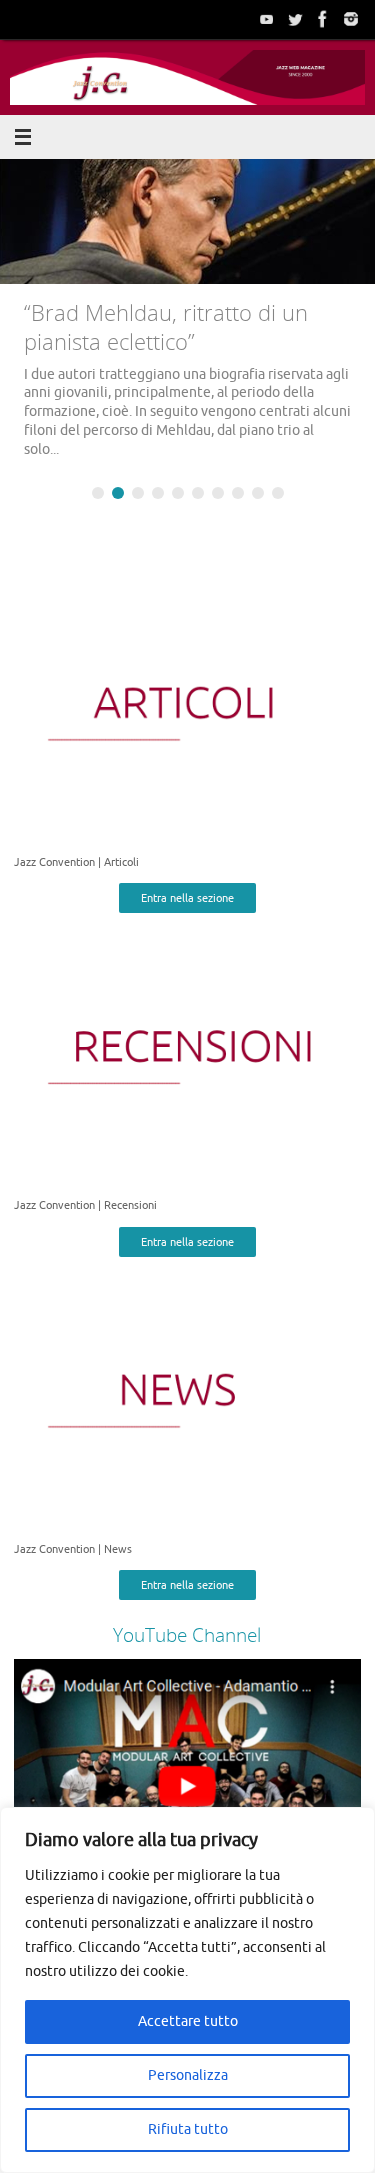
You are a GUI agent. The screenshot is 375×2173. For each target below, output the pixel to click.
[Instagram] (351, 19)
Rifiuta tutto (188, 2129)
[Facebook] (323, 19)
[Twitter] (295, 19)
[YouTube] (267, 19)
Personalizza (188, 2075)
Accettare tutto (188, 2021)
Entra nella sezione (187, 898)
